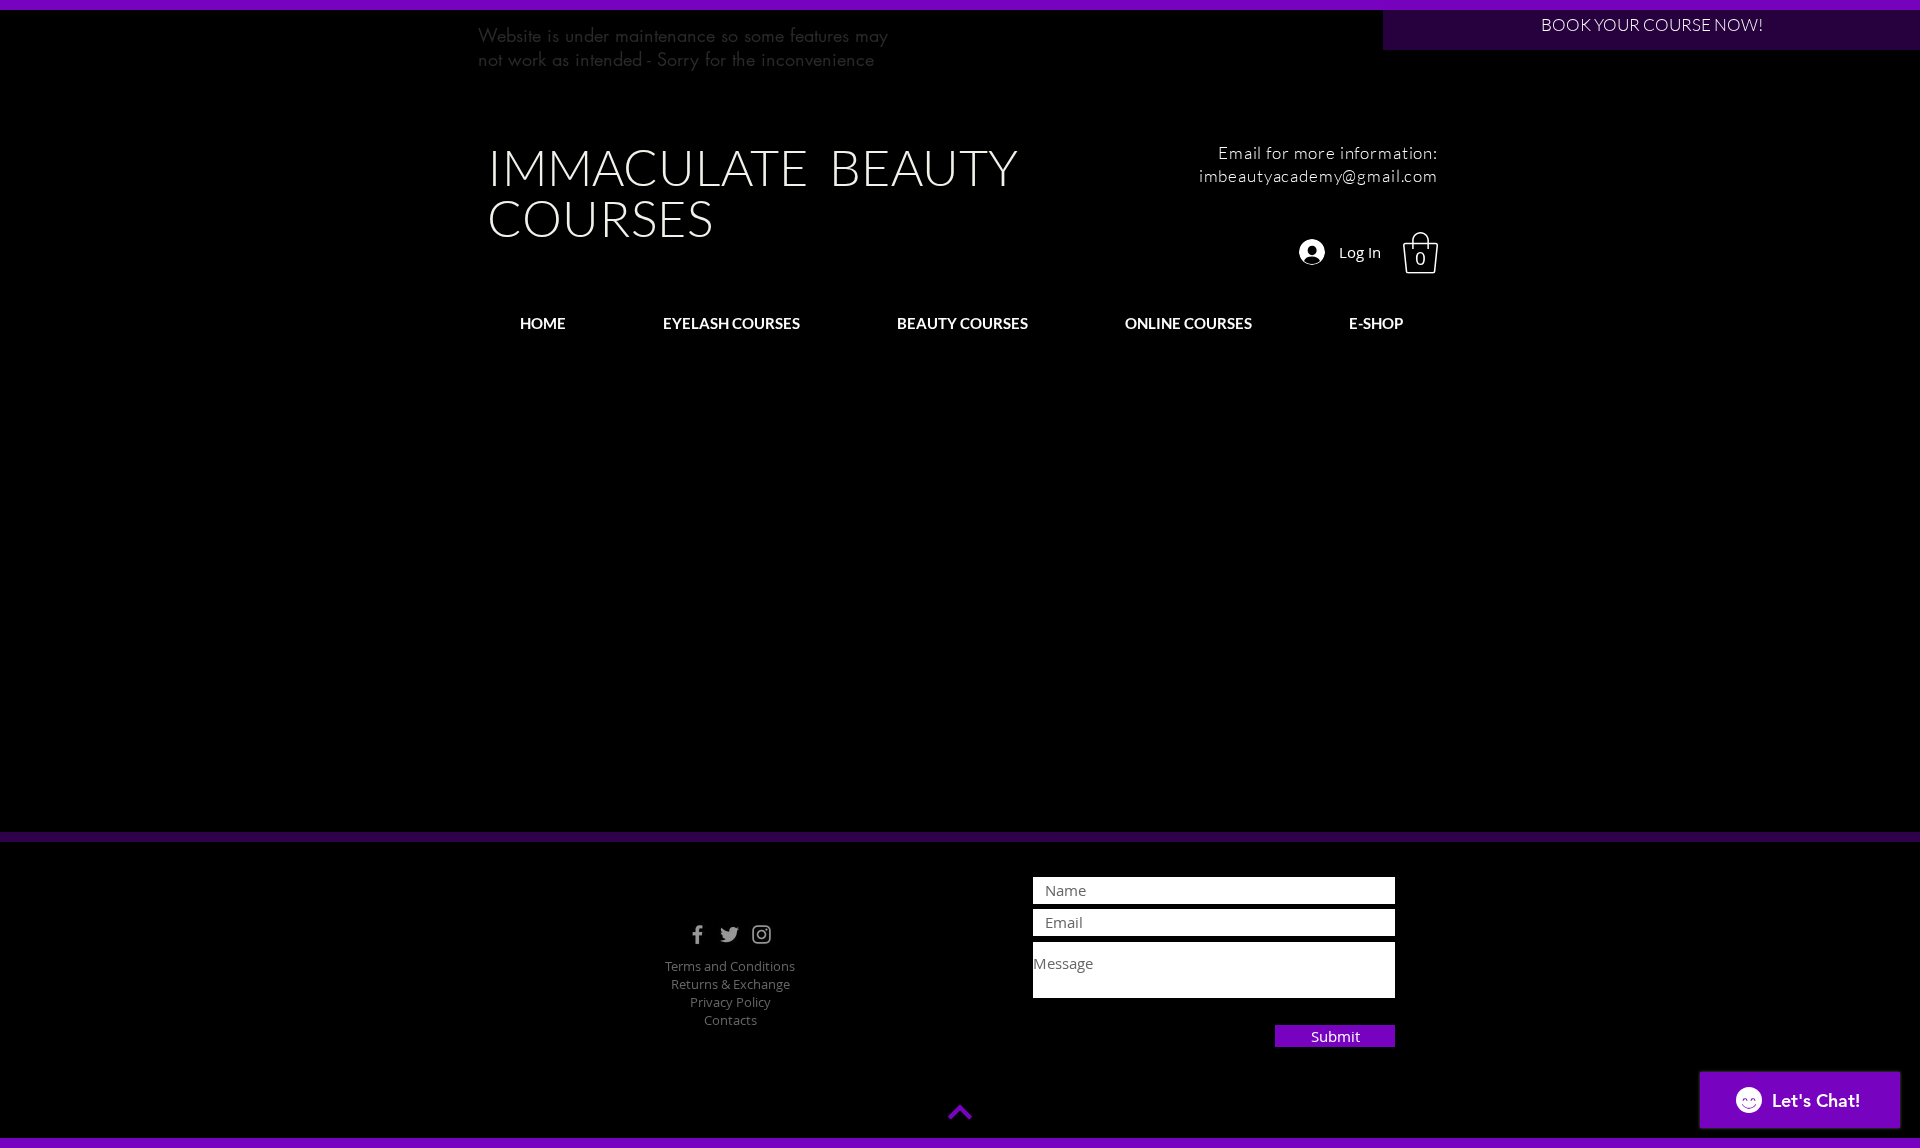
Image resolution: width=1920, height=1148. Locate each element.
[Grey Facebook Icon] (697, 934)
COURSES (600, 217)
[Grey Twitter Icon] (729, 934)
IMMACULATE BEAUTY (752, 166)
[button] (1420, 253)
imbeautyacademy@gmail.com (1318, 175)
